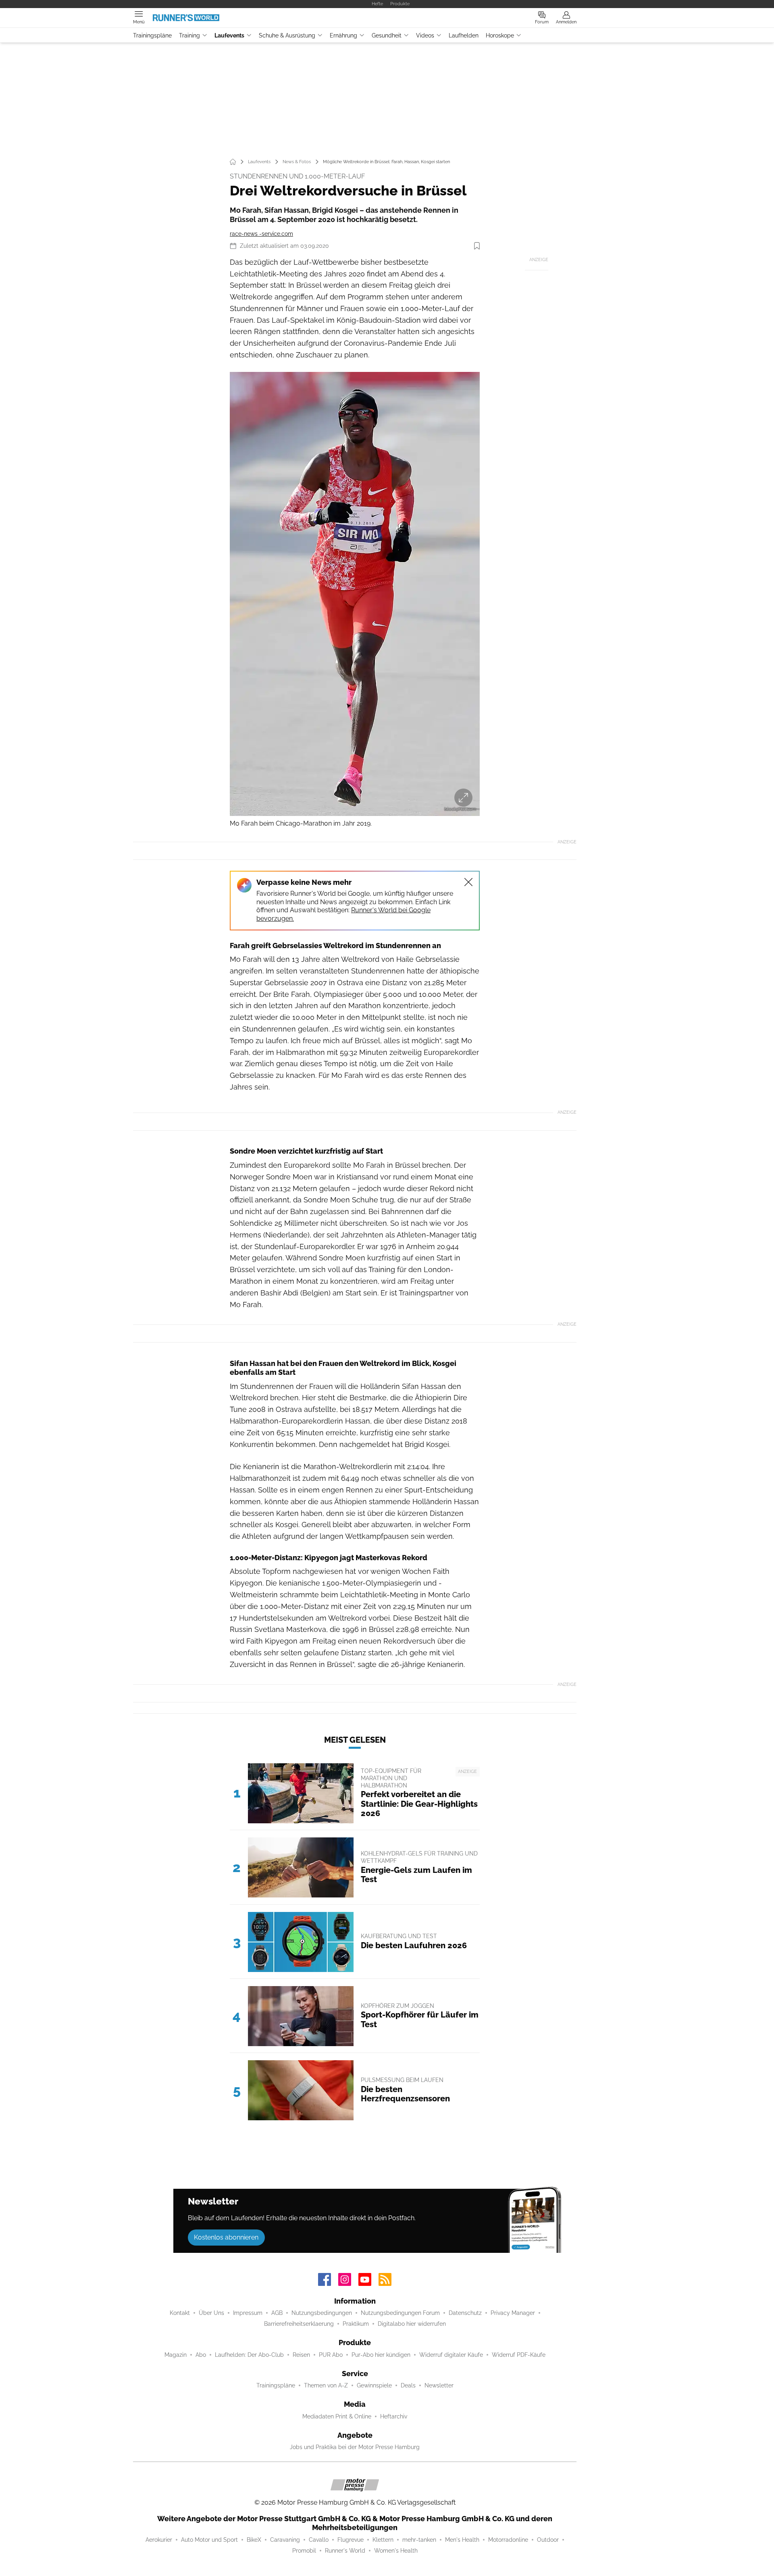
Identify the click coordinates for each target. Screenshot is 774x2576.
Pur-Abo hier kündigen (381, 2355)
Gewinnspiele (374, 2385)
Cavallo (319, 2540)
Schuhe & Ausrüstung (287, 35)
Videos (425, 35)
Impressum (248, 2313)
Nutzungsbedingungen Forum (400, 2313)
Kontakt (180, 2313)
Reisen (301, 2355)
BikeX (254, 2540)
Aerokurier (159, 2540)
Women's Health (396, 2551)
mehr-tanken (419, 2540)
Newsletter (439, 2385)
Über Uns (211, 2313)
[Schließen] (468, 882)
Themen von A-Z (326, 2385)
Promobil (304, 2551)
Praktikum (356, 2324)
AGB (277, 2313)
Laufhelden (464, 35)
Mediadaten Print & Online (337, 2416)
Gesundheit (387, 35)
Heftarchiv (394, 2416)
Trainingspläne (152, 35)
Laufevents (229, 35)
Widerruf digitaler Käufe (451, 2355)
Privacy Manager (513, 2313)
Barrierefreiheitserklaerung (299, 2324)
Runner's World (345, 2551)
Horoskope (500, 35)
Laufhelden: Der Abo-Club (249, 2355)
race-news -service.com (261, 234)
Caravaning (285, 2540)
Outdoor (548, 2540)
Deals (408, 2385)
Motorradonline (508, 2540)
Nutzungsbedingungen (322, 2313)
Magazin (176, 2355)
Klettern (383, 2540)
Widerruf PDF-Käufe (519, 2355)
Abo (201, 2355)
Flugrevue (351, 2540)
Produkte (400, 4)
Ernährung (343, 35)
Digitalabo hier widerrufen (412, 2324)
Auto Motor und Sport (209, 2540)
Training (189, 35)
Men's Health (462, 2540)
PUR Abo (331, 2355)
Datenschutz (465, 2313)
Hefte (377, 4)
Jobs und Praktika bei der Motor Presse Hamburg (355, 2447)
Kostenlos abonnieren (226, 2237)
